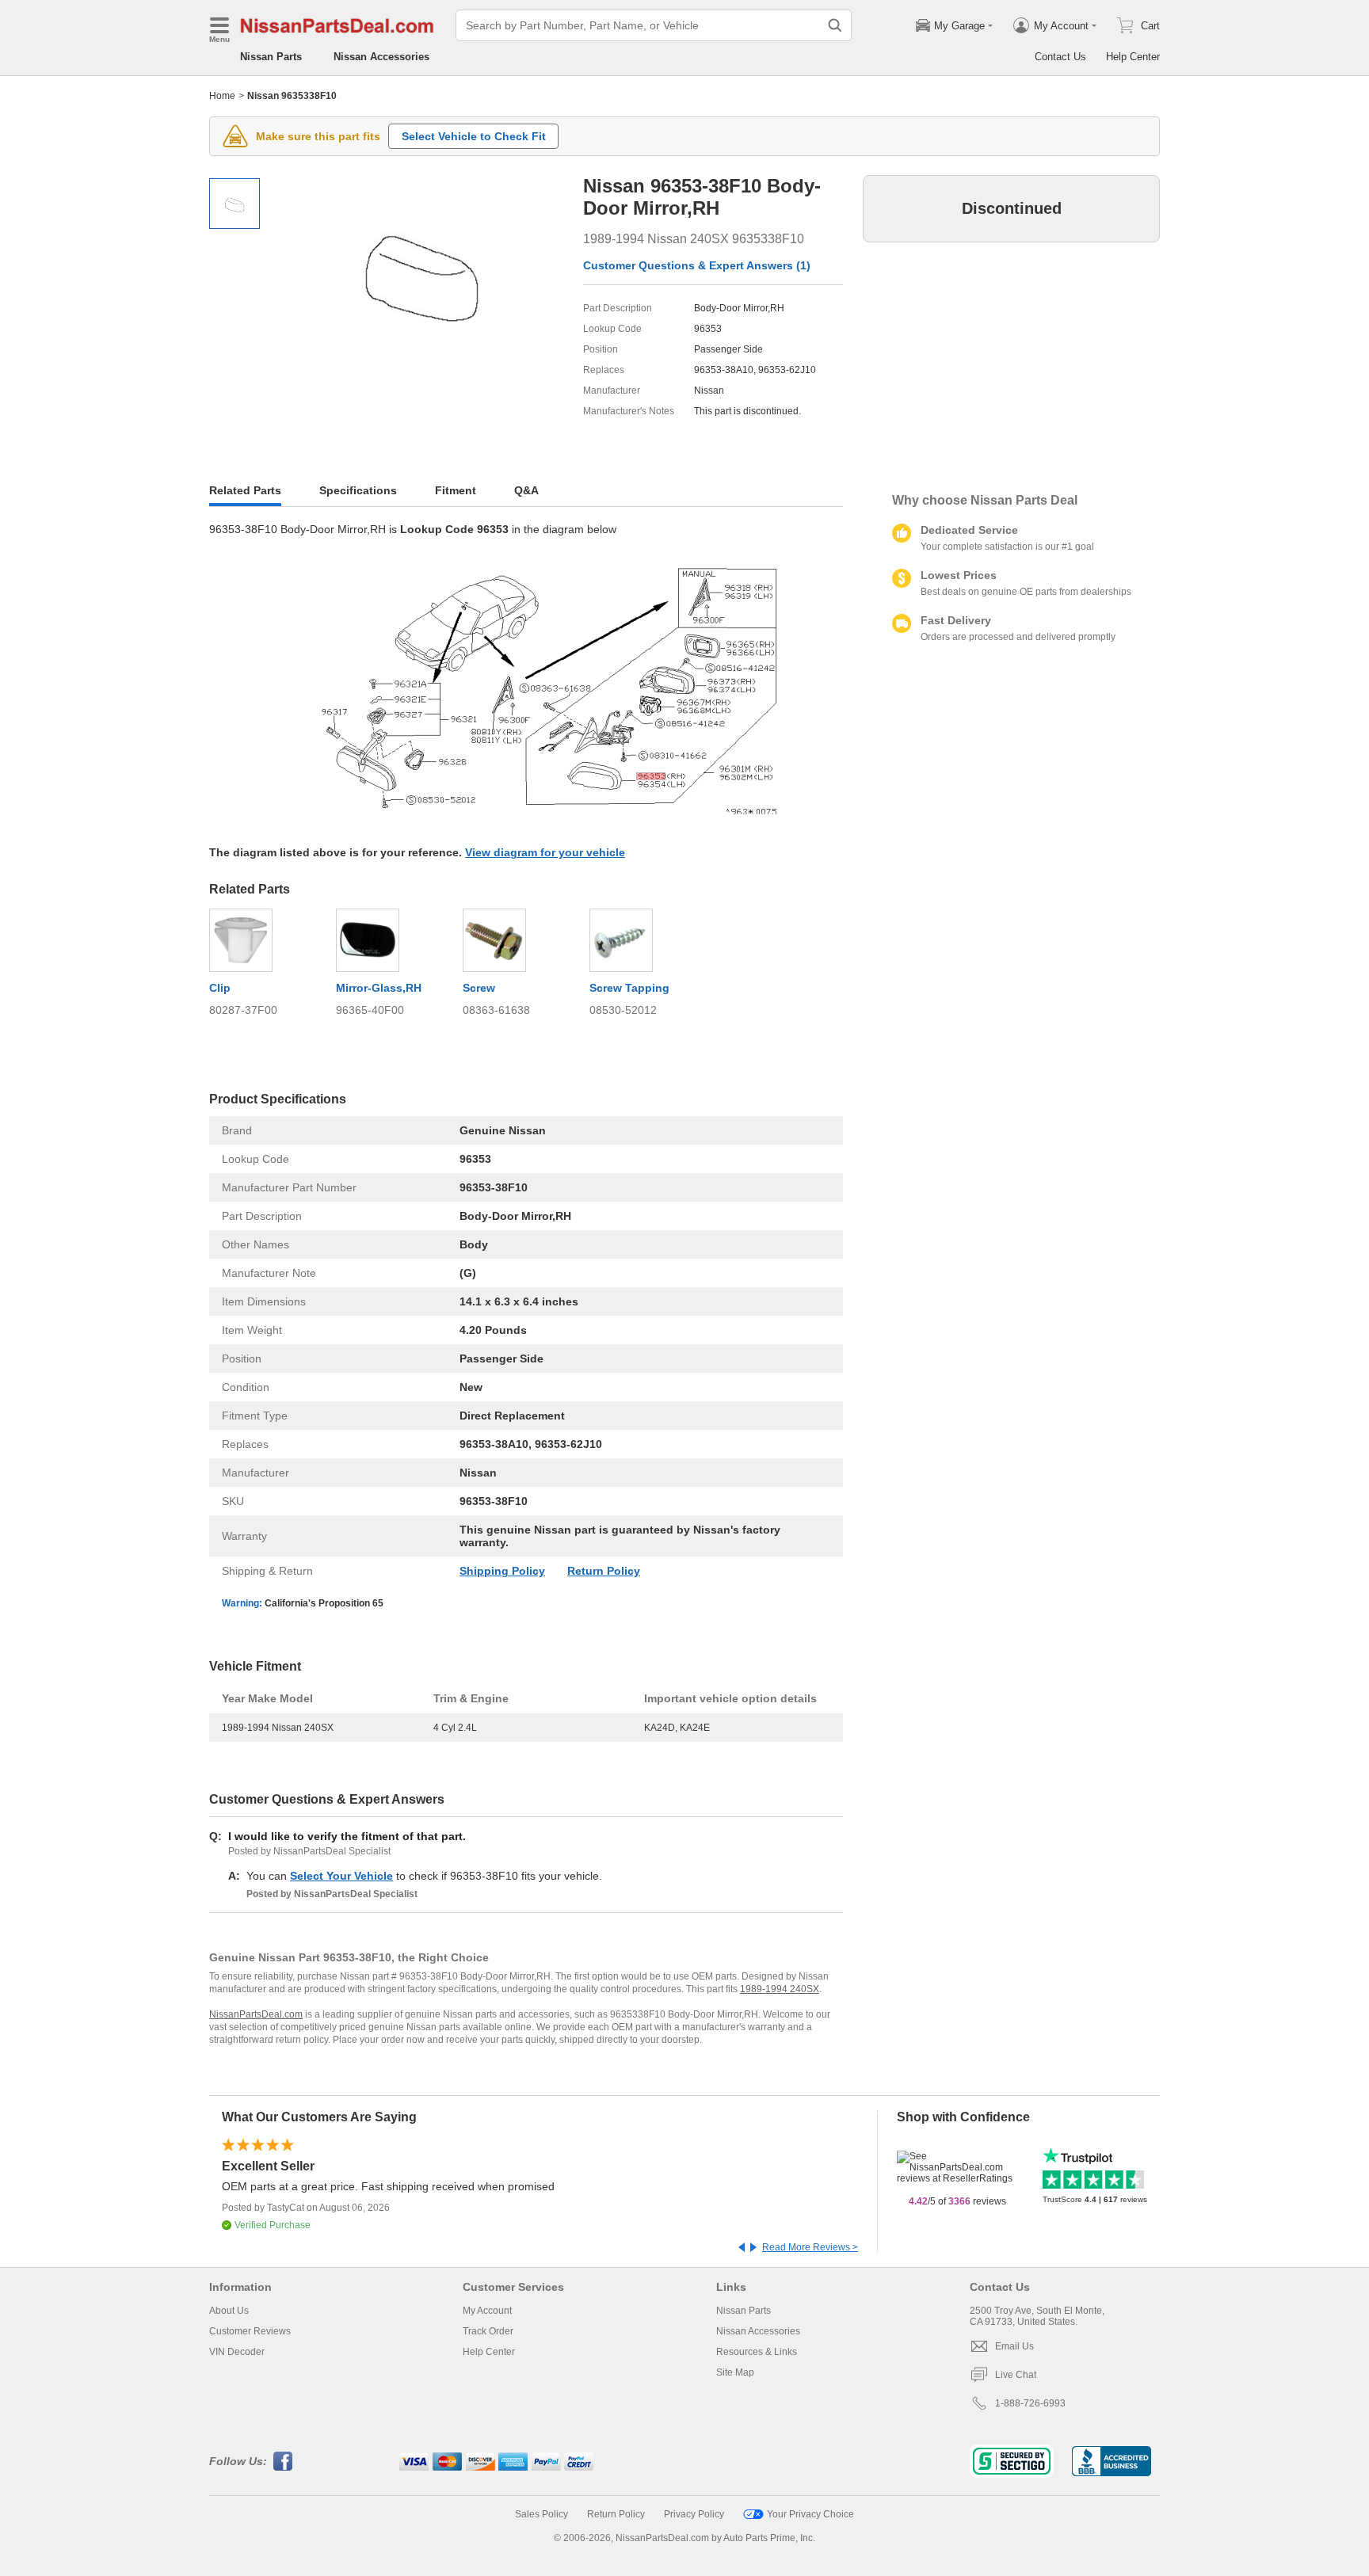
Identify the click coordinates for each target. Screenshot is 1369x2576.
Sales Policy (541, 2514)
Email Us (1014, 2346)
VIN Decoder (237, 2352)
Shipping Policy (502, 1571)
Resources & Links (757, 2352)
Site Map (735, 2372)
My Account (487, 2311)
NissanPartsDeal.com (256, 2014)
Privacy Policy (694, 2514)
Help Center (1133, 57)
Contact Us (1060, 57)
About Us (229, 2311)
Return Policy (604, 1571)
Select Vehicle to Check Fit (474, 136)
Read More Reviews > (810, 2247)
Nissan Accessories (381, 57)
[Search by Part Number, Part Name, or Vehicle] (835, 25)
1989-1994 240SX (780, 1989)
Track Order (488, 2331)
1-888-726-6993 (1030, 2403)
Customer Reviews (250, 2331)
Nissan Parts (271, 57)
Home (222, 96)
